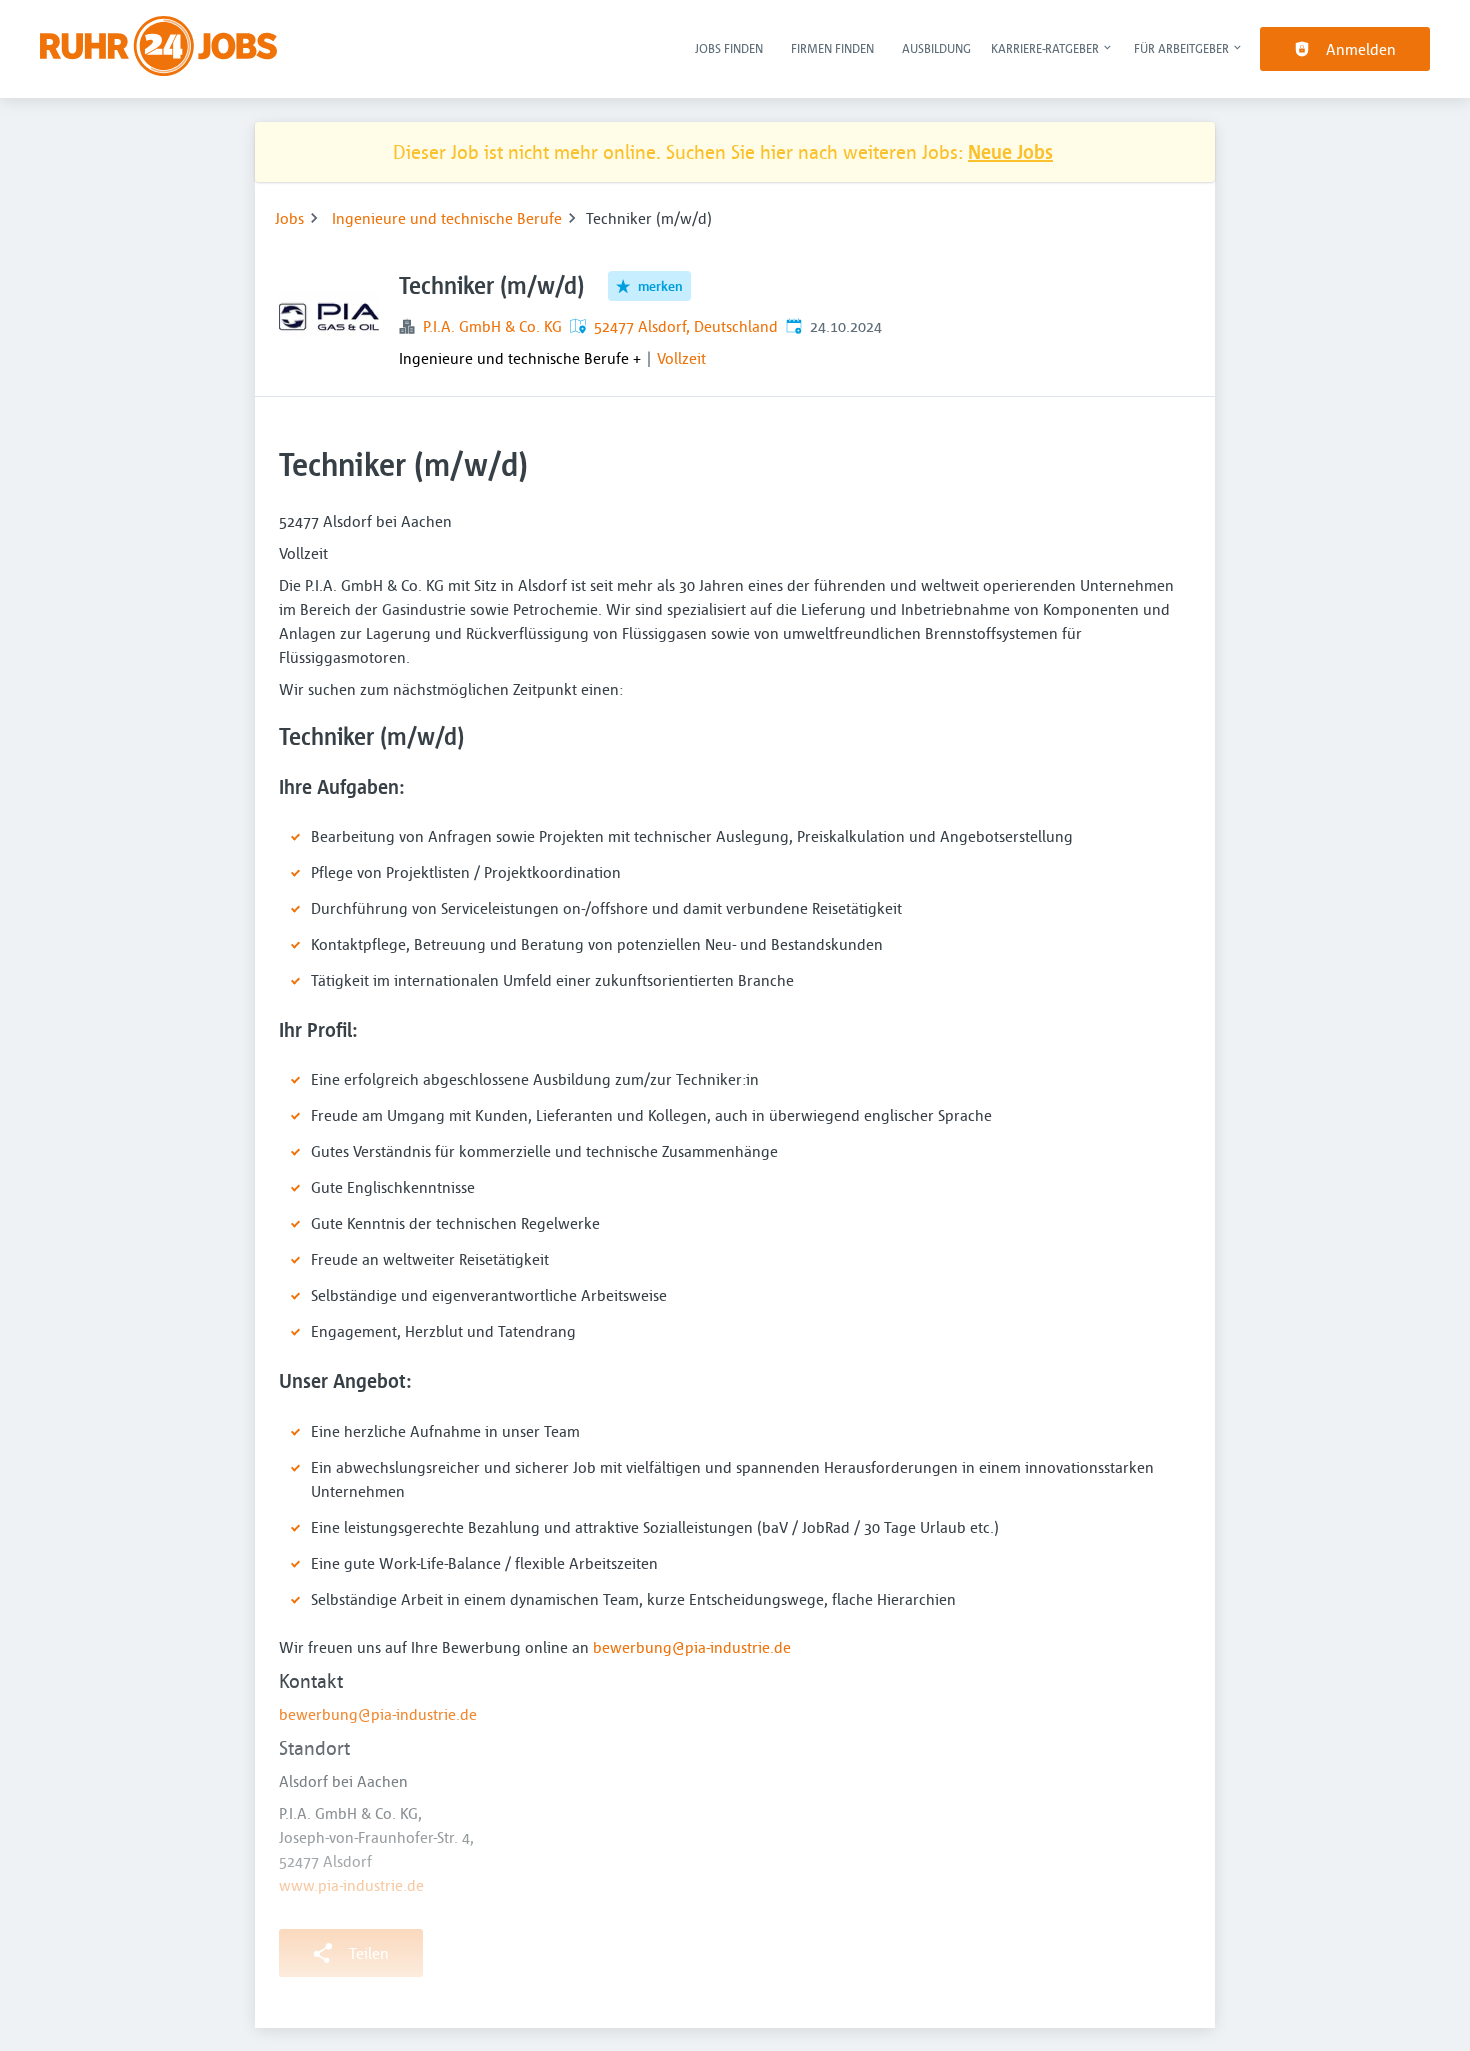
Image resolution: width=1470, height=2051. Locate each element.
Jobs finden (729, 48)
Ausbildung (936, 48)
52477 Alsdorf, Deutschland (686, 326)
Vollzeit (681, 358)
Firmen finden (832, 48)
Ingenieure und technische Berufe (447, 218)
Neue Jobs (1010, 151)
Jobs (289, 218)
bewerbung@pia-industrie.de (692, 1647)
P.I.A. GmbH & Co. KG (492, 326)
